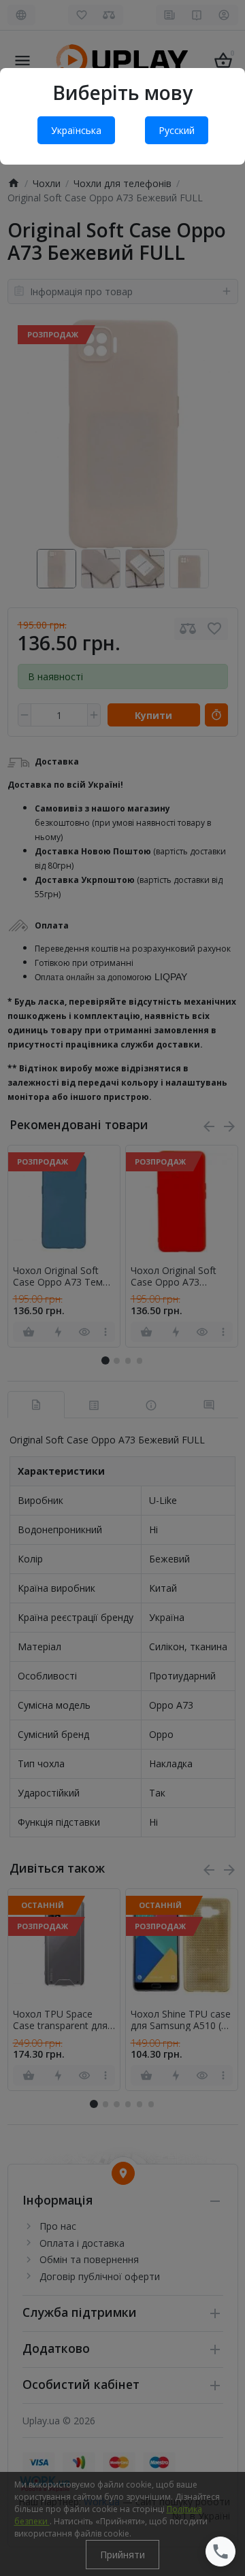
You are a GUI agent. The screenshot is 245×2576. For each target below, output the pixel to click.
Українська (76, 130)
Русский (177, 130)
